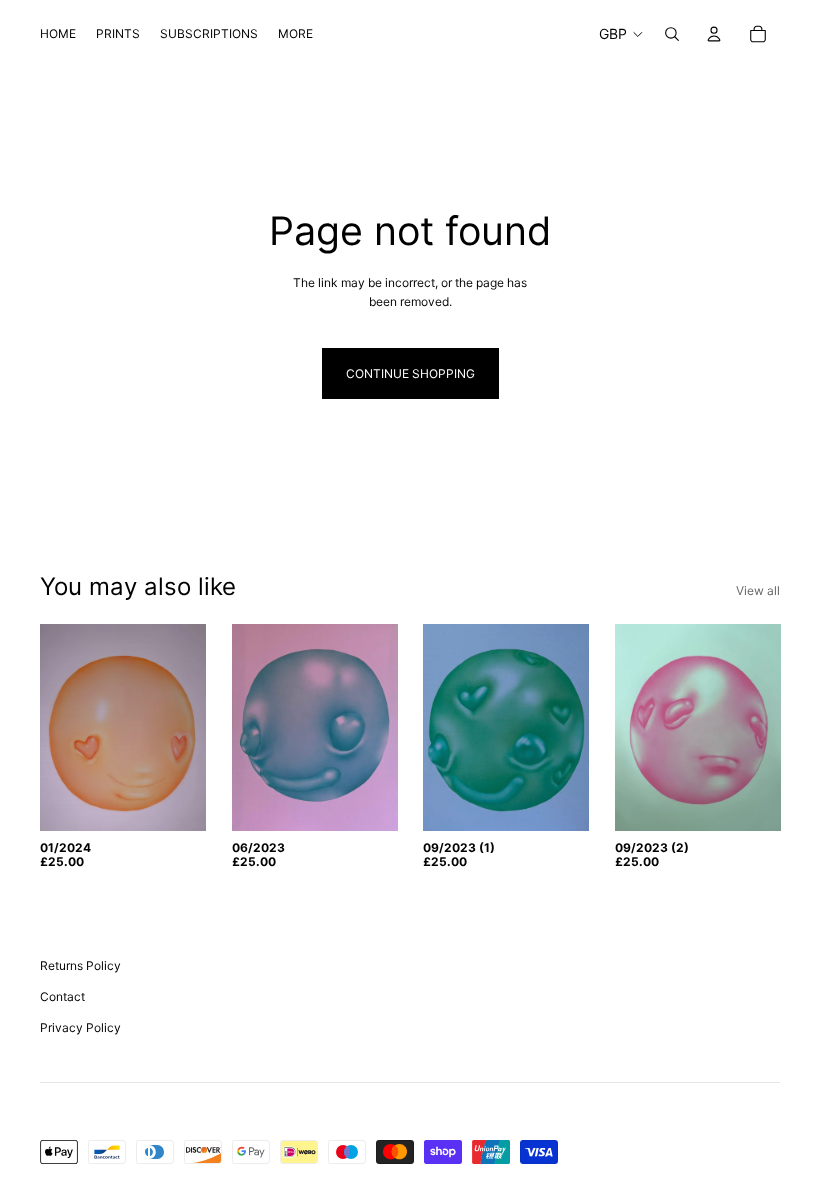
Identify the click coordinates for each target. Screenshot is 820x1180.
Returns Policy (80, 965)
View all (758, 590)
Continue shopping (410, 373)
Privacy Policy (80, 1027)
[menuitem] (295, 34)
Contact (62, 996)
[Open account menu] (714, 34)
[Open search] (672, 34)
